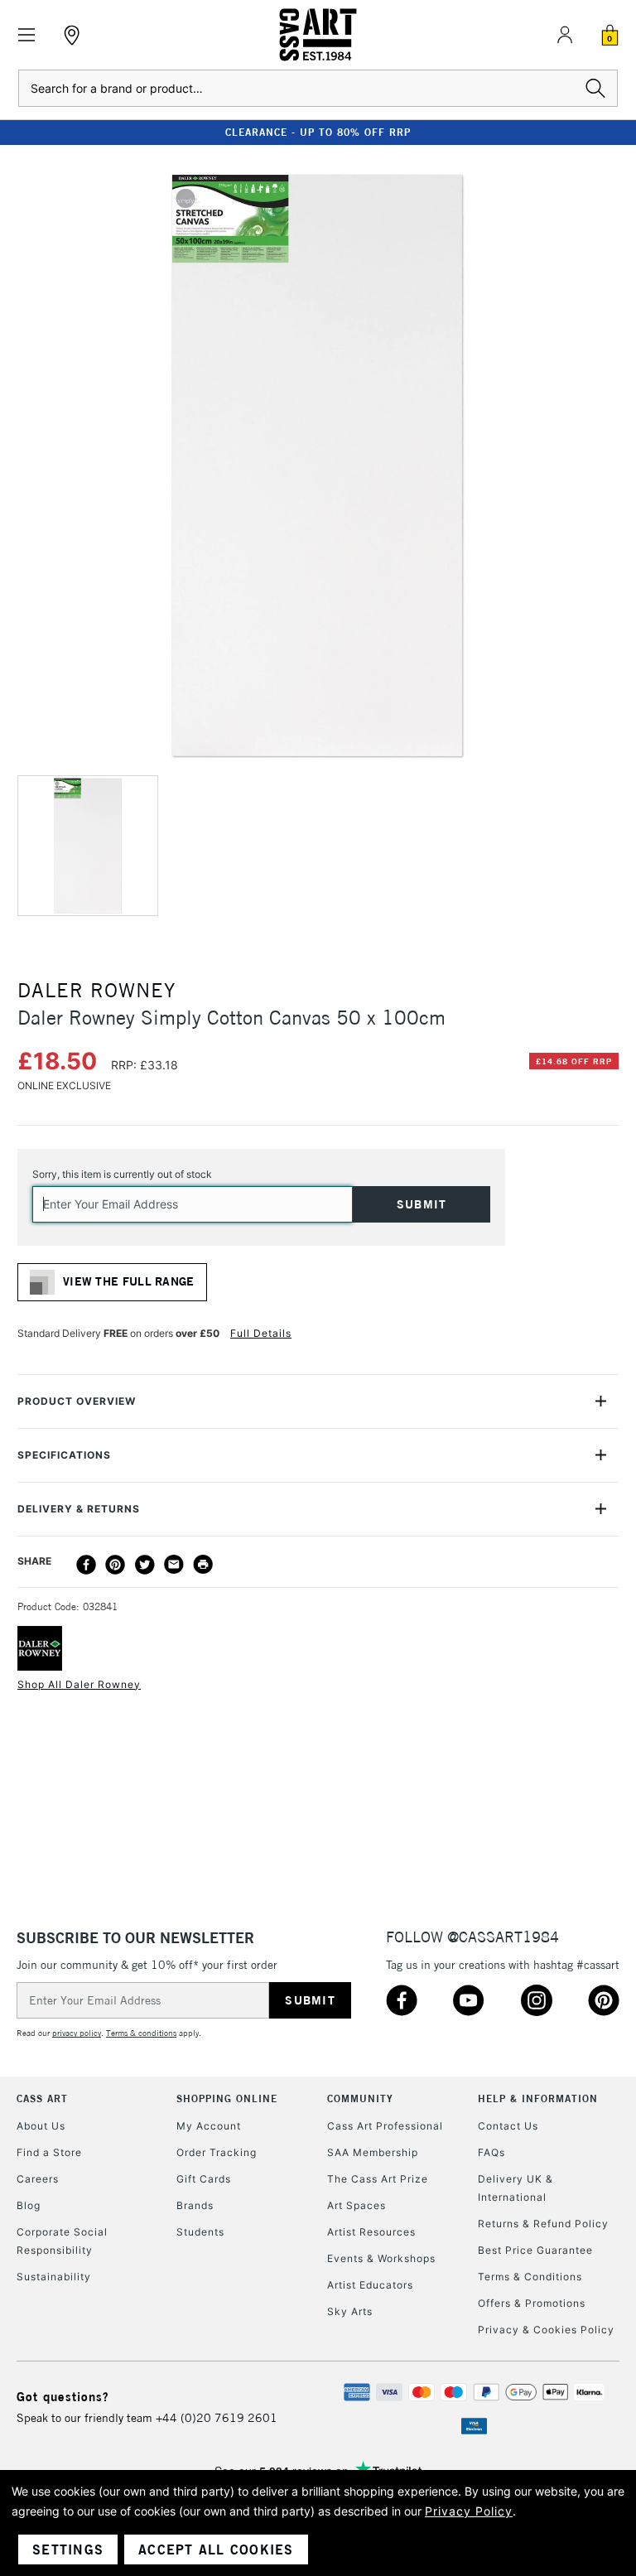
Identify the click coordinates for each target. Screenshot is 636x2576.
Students (200, 2232)
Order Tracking (217, 2152)
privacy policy (77, 2033)
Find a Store (49, 2152)
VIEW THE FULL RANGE (129, 1281)
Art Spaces (357, 2205)
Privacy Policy (469, 2511)
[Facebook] (86, 1565)
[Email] (174, 1565)
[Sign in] (565, 35)
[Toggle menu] (27, 35)
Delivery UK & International (516, 2188)
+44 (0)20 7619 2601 (217, 2418)
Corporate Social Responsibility (62, 2241)
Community (360, 2098)
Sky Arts (350, 2311)
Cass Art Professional (385, 2126)
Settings (68, 2549)
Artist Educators (370, 2285)
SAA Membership (373, 2152)
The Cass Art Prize (378, 2179)
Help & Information (538, 2098)
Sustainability (54, 2277)
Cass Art (42, 2098)
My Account (209, 2126)
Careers (38, 2179)
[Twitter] (145, 1565)
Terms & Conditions (530, 2277)
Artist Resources (371, 2232)
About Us (41, 2126)
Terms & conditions (141, 2033)
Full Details (261, 1333)
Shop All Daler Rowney (79, 1684)
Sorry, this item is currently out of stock (122, 1174)
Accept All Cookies (216, 2549)
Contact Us (508, 2126)
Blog (29, 2205)
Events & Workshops (381, 2258)
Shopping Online (227, 2098)
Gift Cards (204, 2179)
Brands (195, 2205)
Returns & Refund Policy (543, 2224)
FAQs (491, 2152)
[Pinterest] (115, 1565)
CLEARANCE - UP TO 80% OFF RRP (318, 132)
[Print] (203, 1565)
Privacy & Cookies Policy (546, 2330)
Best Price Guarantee (535, 2250)
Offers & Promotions (532, 2303)
